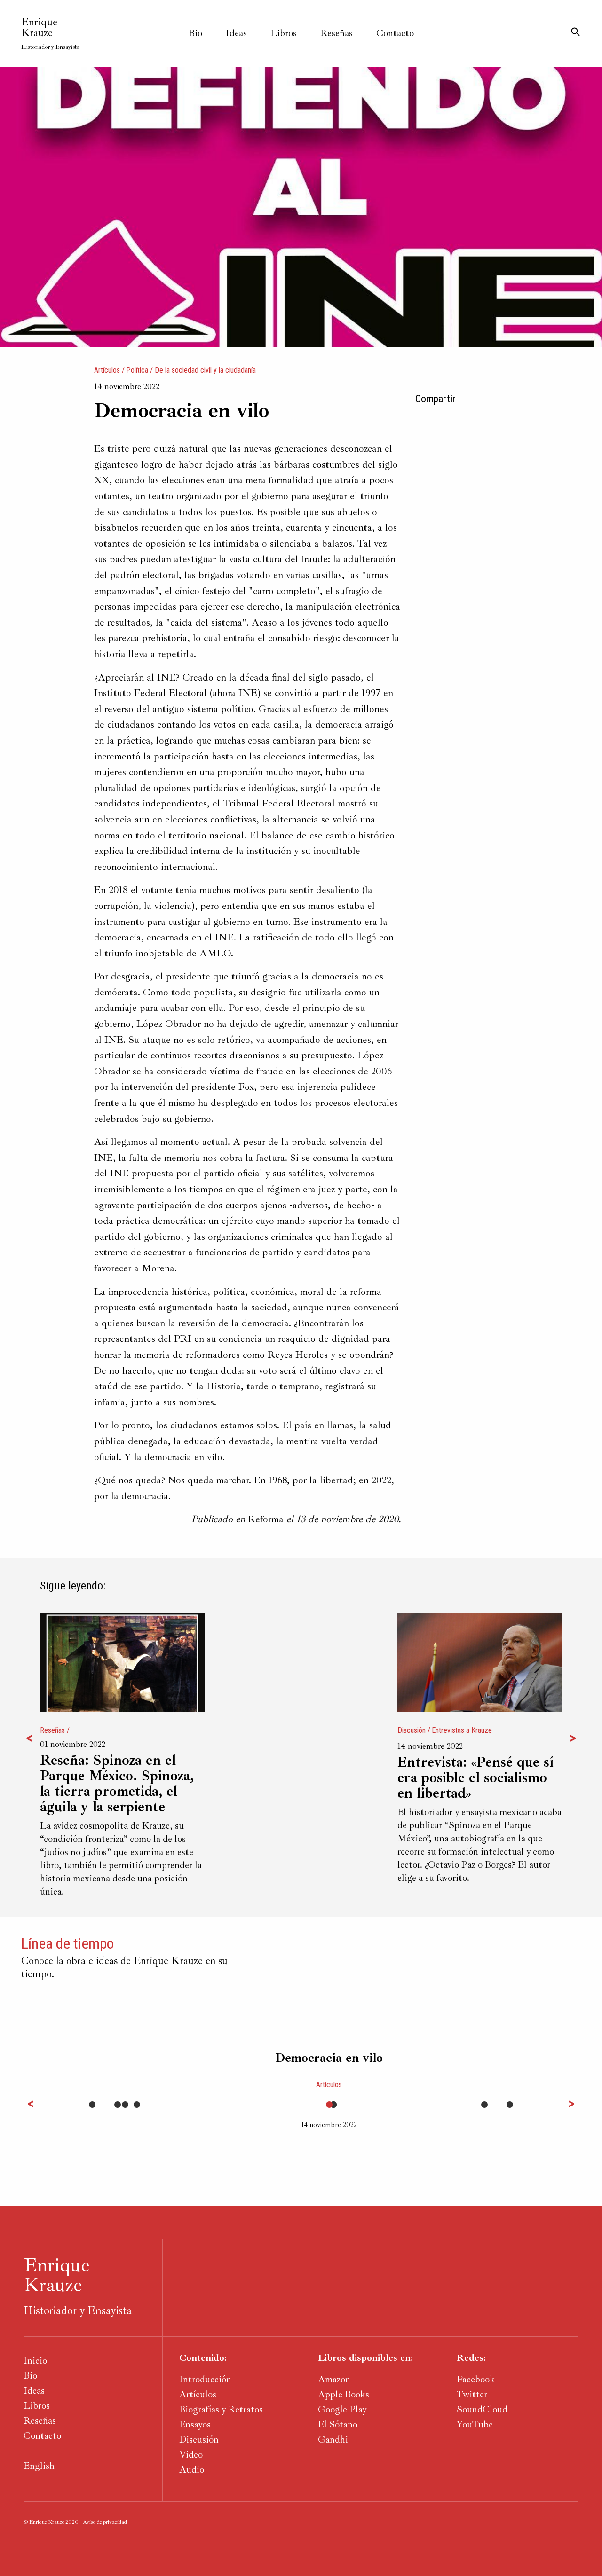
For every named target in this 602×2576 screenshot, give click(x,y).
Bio (195, 33)
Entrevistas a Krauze (462, 1730)
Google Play (342, 2409)
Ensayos (195, 2424)
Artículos (107, 370)
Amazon (334, 2379)
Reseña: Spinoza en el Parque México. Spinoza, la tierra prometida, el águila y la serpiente (117, 1784)
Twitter (472, 2394)
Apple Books (344, 2394)
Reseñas (337, 33)
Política (137, 370)
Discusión (412, 1730)
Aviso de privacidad (105, 2522)
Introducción (205, 2379)
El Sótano (338, 2424)
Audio (192, 2470)
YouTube (475, 2424)
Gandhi (333, 2439)
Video (191, 2455)
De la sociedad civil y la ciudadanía (205, 370)
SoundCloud (482, 2409)
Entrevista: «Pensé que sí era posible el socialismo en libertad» (475, 1778)
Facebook (476, 2379)
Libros (284, 33)
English (39, 2466)
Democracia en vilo (329, 2058)
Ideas (236, 33)
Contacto (395, 33)
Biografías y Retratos (221, 2409)
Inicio (35, 2361)
